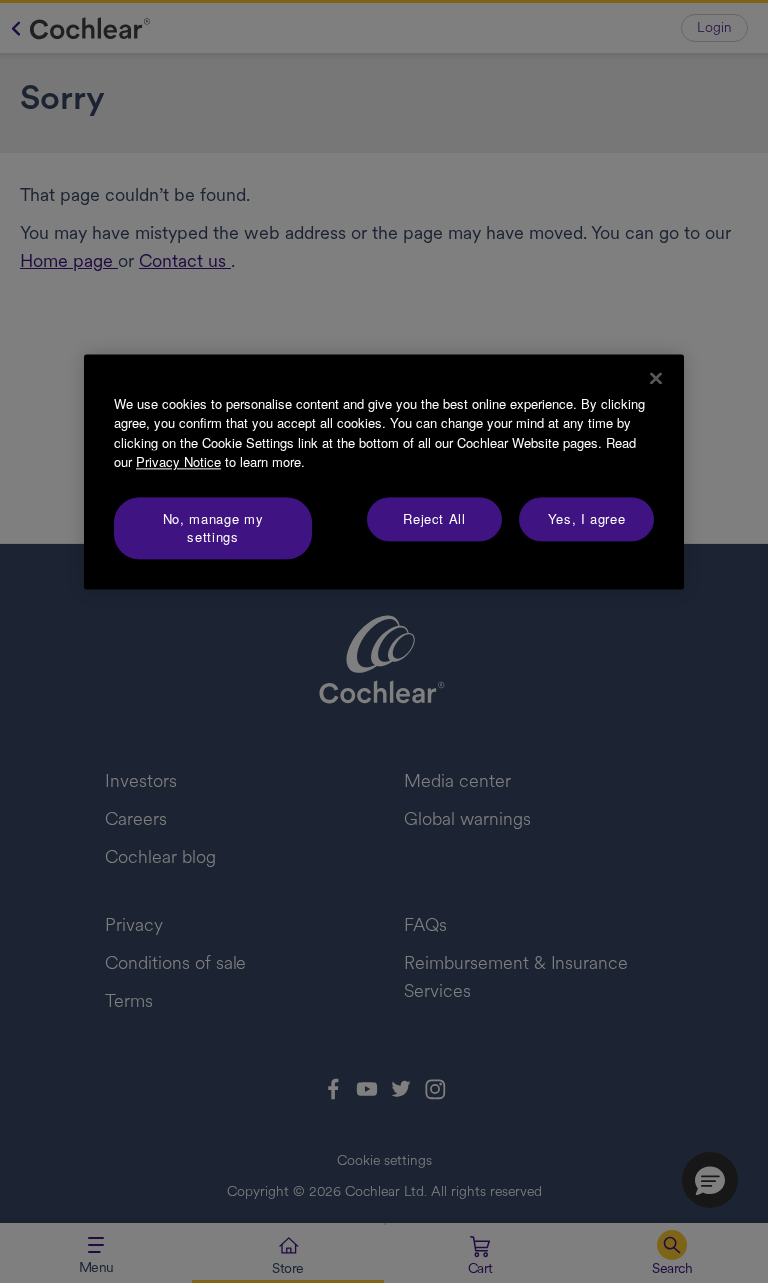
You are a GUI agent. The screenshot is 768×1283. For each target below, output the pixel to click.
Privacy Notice (178, 462)
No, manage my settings (213, 527)
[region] (384, 472)
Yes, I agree (587, 518)
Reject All (434, 518)
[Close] (656, 378)
